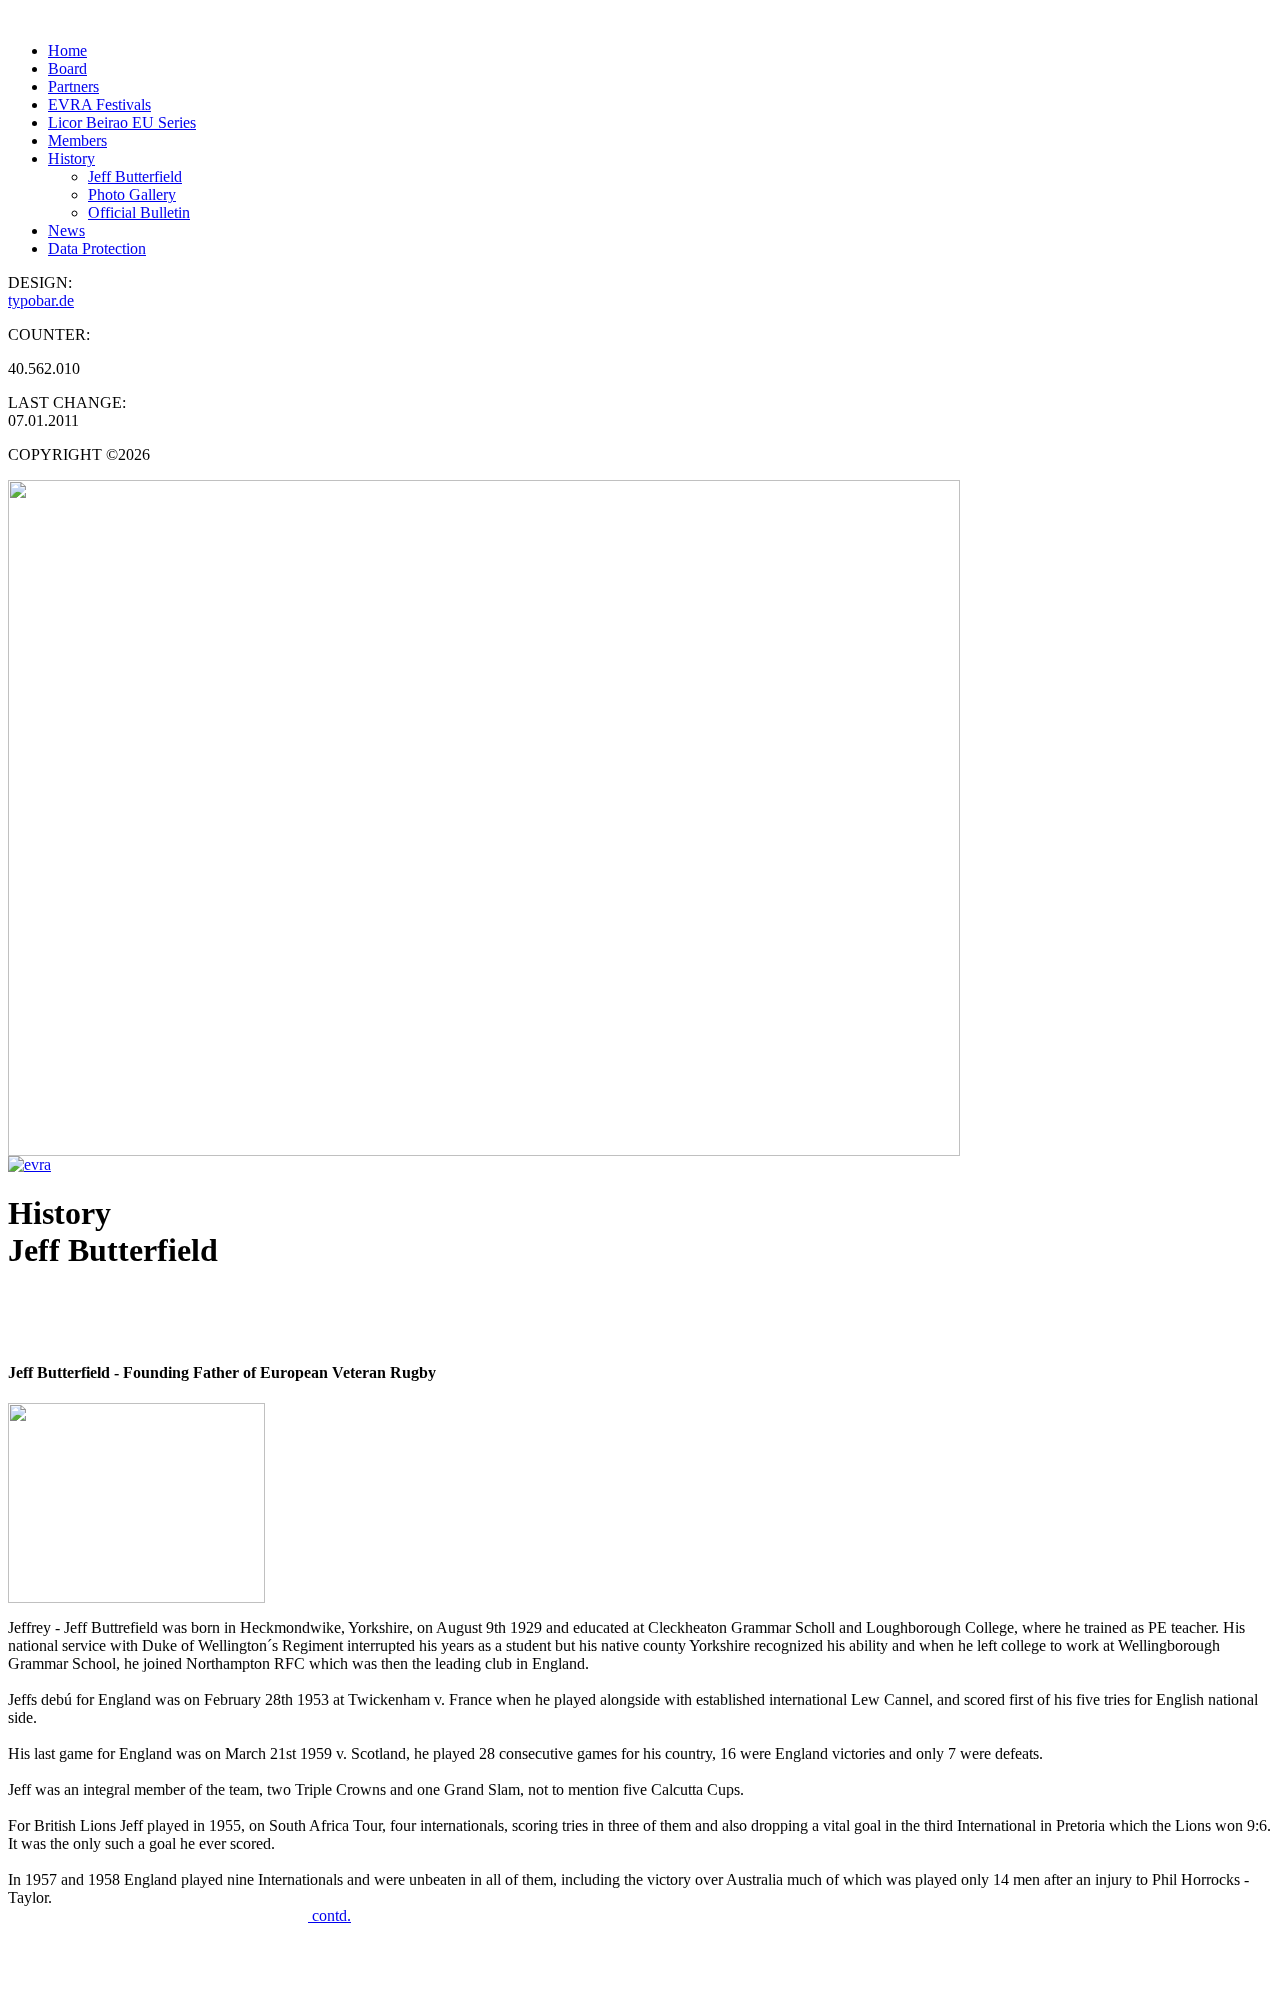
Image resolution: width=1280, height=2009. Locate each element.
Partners (73, 86)
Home (67, 50)
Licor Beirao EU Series (122, 122)
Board (67, 68)
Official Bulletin (139, 212)
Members (77, 140)
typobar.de (41, 300)
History (71, 158)
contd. (329, 1915)
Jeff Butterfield (135, 176)
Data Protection (97, 248)
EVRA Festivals (99, 104)
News (66, 230)
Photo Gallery (132, 194)
